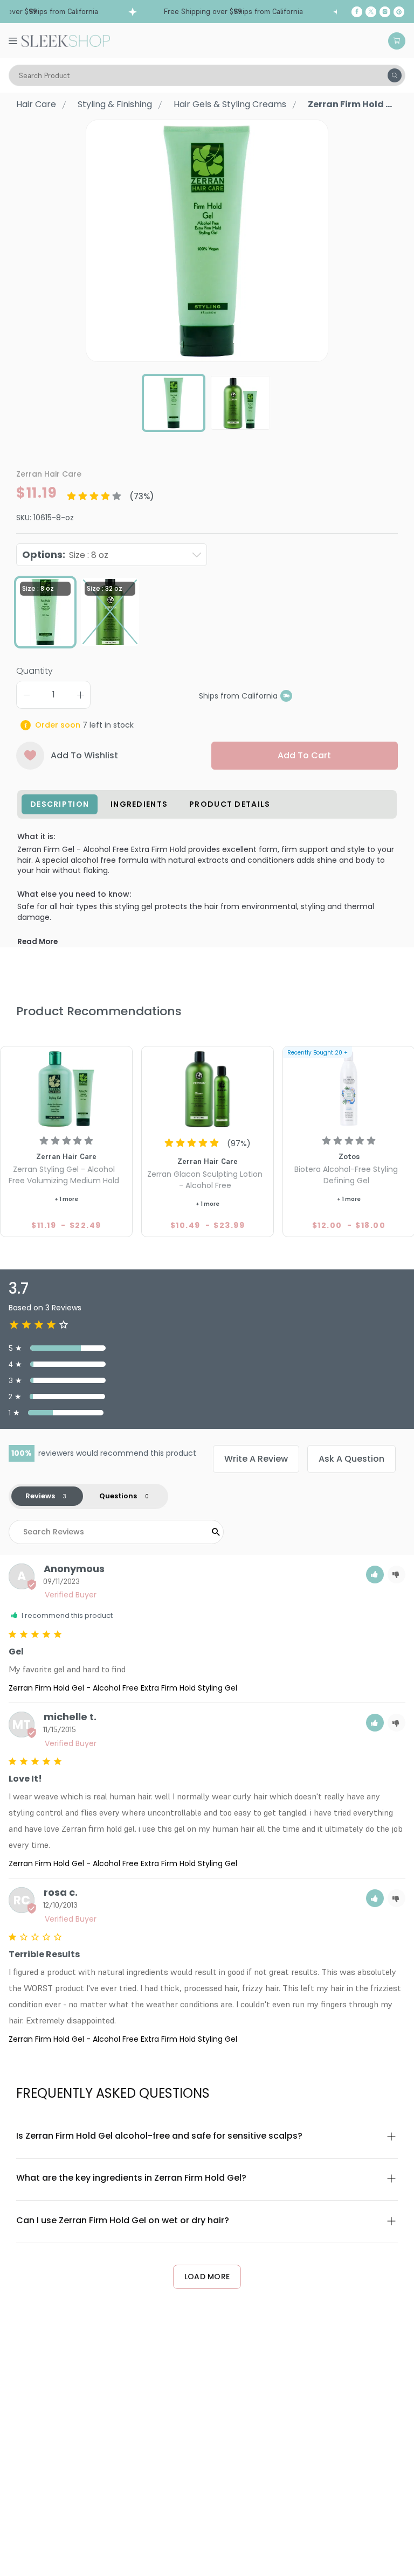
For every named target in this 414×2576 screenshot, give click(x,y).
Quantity (34, 671)
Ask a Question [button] (351, 1459)
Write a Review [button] (256, 1459)
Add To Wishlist (84, 755)
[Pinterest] (399, 12)
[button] (375, 1575)
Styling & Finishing (115, 104)
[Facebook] (357, 12)
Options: (65, 554)
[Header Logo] (66, 40)
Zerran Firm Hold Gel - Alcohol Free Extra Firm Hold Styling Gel (123, 1688)
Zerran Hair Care (49, 474)
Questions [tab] (118, 1496)
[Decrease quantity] (26, 695)
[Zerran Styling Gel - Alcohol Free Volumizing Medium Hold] (66, 1088)
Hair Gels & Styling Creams (230, 104)
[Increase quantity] (80, 695)
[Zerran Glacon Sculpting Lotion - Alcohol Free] (208, 1088)
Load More (207, 2277)
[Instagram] (385, 12)
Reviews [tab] (40, 1496)
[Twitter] (371, 12)
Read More (37, 942)
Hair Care (36, 104)
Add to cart (304, 755)
